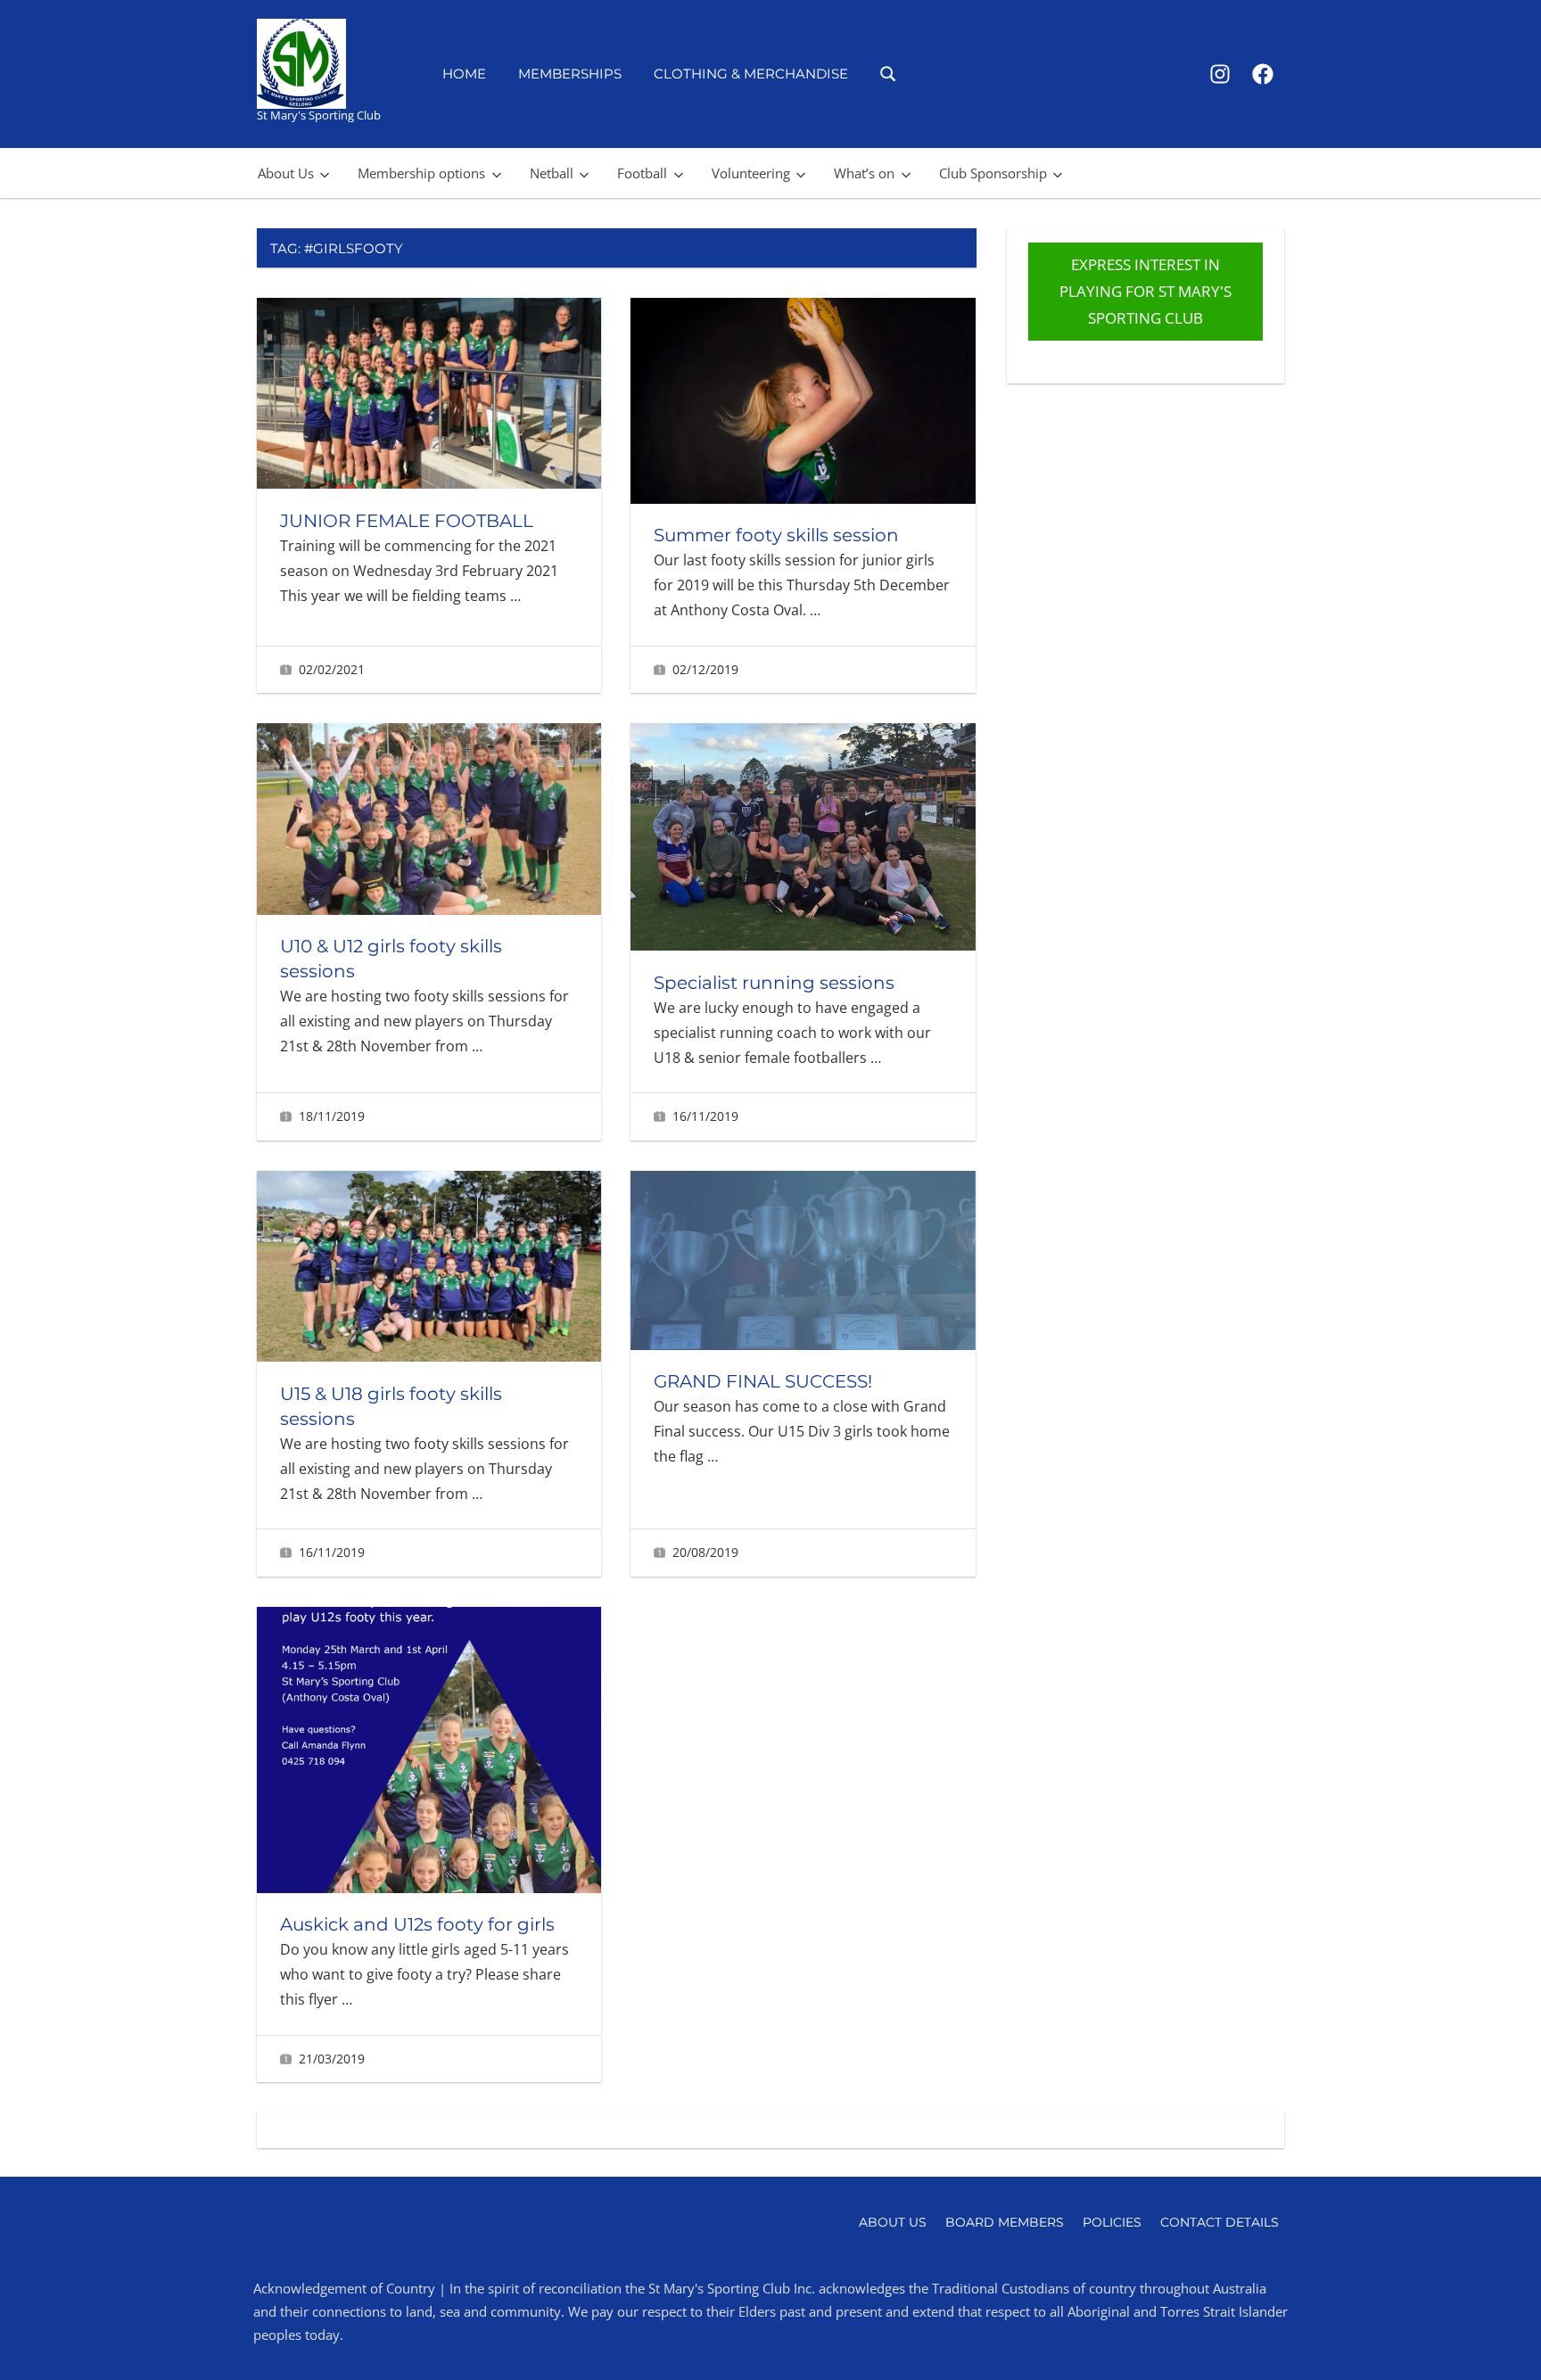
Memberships (570, 74)
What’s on (864, 173)
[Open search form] (889, 73)
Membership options (421, 173)
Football (642, 173)
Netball (552, 173)
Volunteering (751, 173)
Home (464, 74)
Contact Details (1220, 2222)
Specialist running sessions (774, 983)
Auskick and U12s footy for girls (417, 1924)
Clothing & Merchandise (751, 74)
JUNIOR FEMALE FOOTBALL (407, 521)
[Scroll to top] (1499, 2338)
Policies (1112, 2222)
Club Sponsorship (993, 173)
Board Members (1005, 2222)
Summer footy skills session (776, 535)
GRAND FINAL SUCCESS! (763, 1381)
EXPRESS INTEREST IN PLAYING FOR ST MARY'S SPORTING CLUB (1145, 291)
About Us (286, 173)
